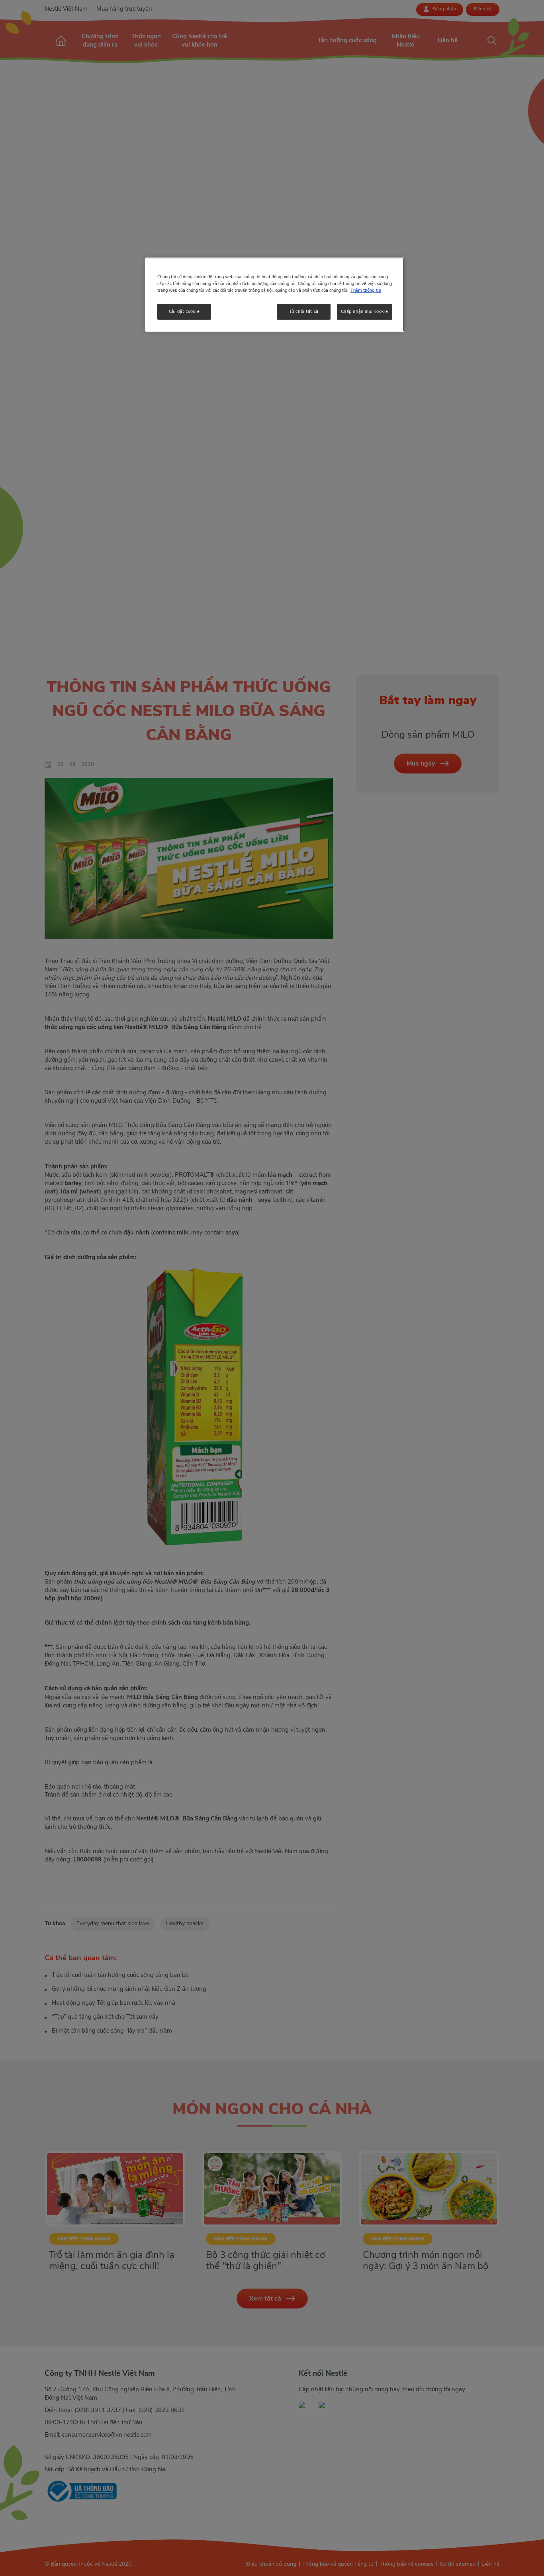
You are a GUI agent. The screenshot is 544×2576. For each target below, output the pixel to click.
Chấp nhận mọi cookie (365, 311)
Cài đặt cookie (184, 311)
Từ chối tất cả (304, 311)
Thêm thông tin (366, 290)
